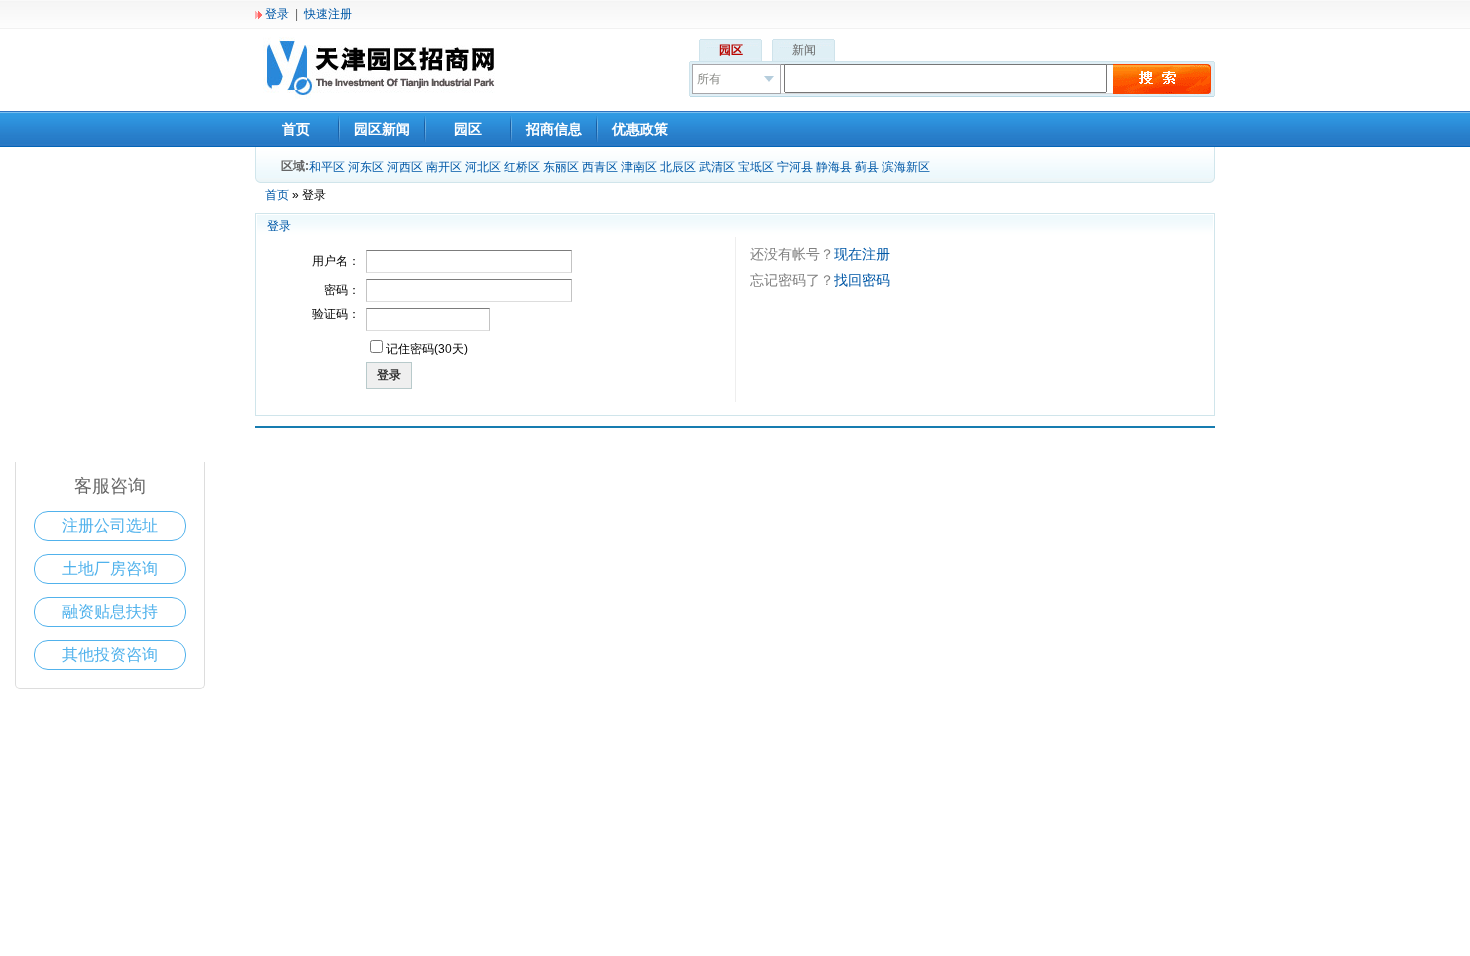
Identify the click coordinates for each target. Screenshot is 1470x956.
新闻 (804, 50)
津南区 (639, 167)
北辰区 (678, 167)
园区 (731, 50)
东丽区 (561, 167)
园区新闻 (382, 129)
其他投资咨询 (110, 654)
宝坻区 (756, 167)
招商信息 (554, 129)
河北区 (483, 167)
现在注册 (862, 254)
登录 (277, 14)
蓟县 (867, 167)
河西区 (405, 167)
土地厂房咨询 (110, 568)
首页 (296, 129)
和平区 (327, 167)
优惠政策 (640, 129)
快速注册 (328, 14)
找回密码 (862, 280)
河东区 (366, 167)
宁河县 (795, 167)
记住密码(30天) (427, 349)
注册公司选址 (110, 525)
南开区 (444, 167)
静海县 (834, 167)
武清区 (717, 167)
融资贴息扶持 (110, 611)
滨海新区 (906, 167)
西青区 (600, 167)
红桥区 (522, 167)
